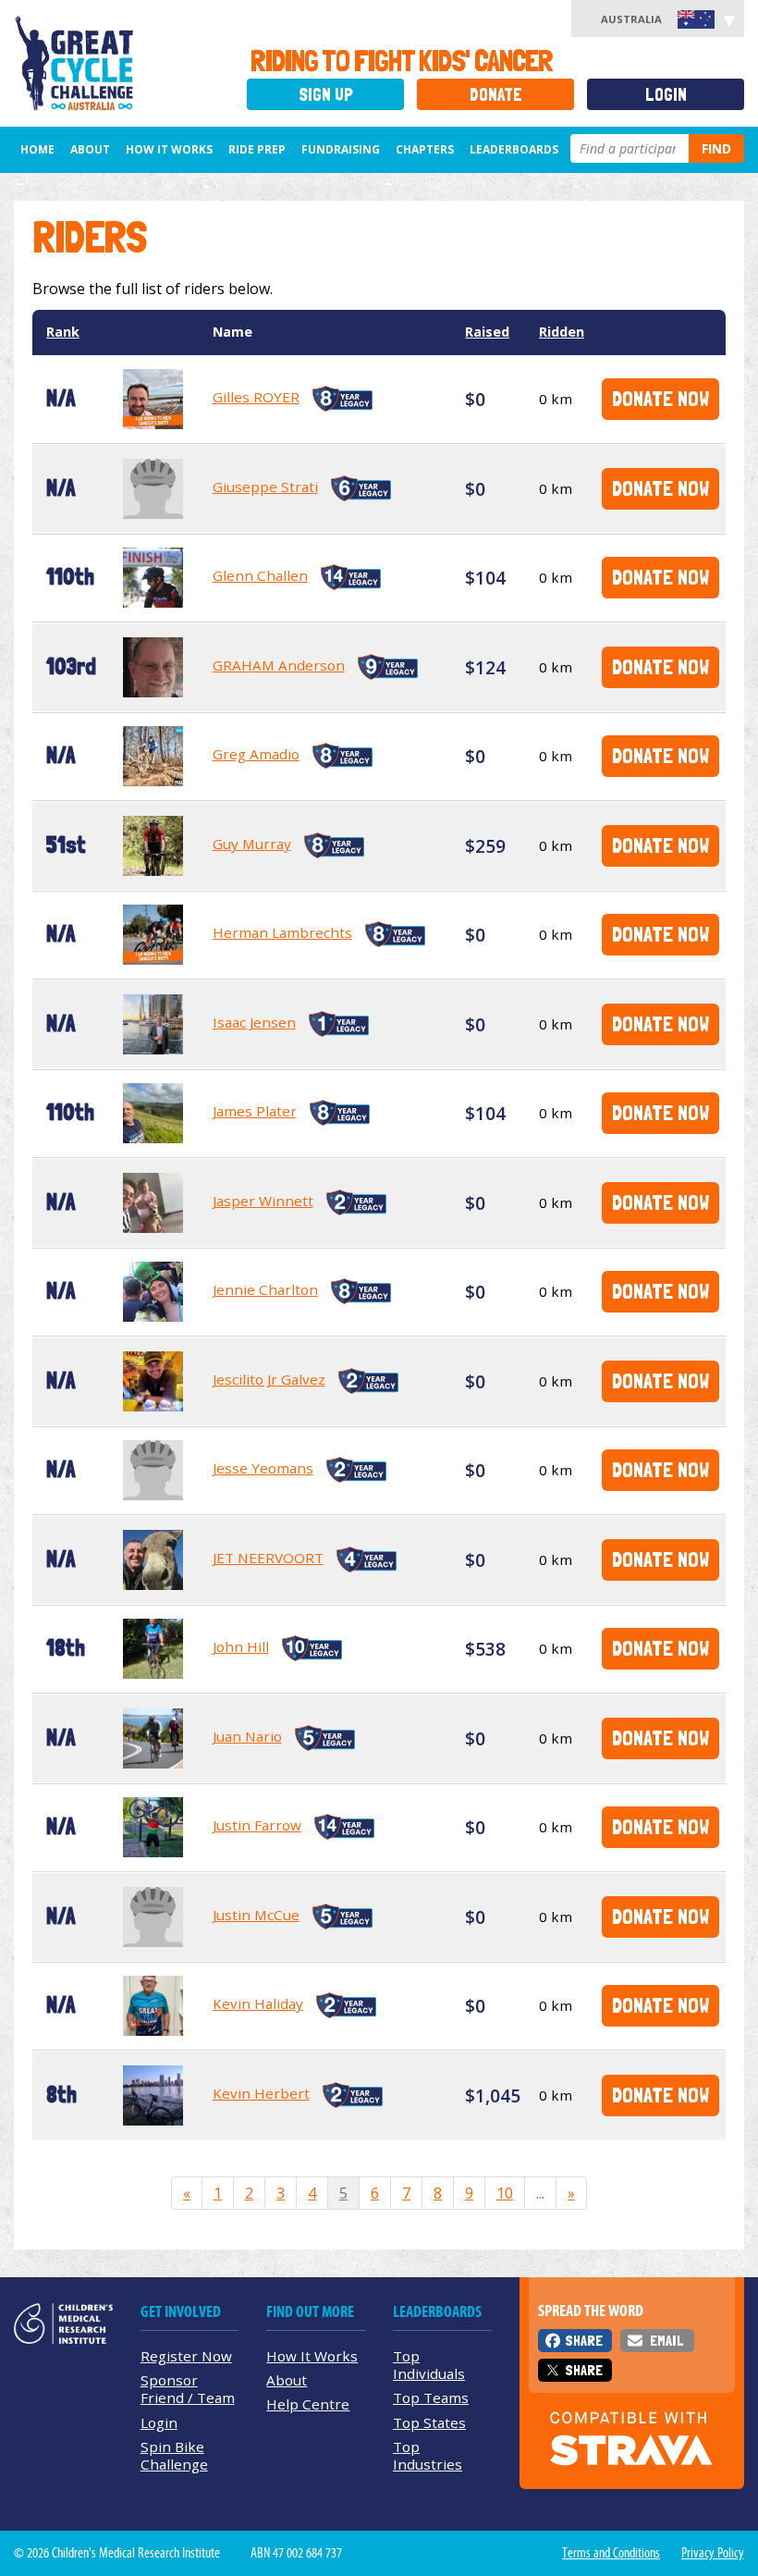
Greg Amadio (256, 754)
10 (505, 2193)
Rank (63, 332)
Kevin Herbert (261, 2093)
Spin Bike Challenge (174, 2455)
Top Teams (431, 2397)
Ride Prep (257, 149)
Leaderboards (514, 149)
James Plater (255, 1111)
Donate (496, 95)
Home (37, 149)
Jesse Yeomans (263, 1468)
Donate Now (660, 398)
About (90, 149)
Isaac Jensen (254, 1022)
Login (666, 95)
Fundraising (341, 149)
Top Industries (428, 2455)
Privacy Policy (713, 2553)
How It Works (312, 2356)
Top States (429, 2422)
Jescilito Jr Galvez (269, 1379)
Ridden (562, 332)
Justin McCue (256, 1915)
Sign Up (326, 95)
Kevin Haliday (258, 2003)
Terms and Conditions (611, 2553)
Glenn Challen (260, 575)
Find (716, 148)
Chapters (425, 149)
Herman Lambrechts (282, 932)
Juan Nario (247, 1736)
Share (584, 2341)
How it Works (169, 149)
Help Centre (308, 2404)
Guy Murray (252, 844)
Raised (487, 332)
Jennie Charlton (265, 1289)
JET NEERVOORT (268, 1558)
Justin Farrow (257, 1825)
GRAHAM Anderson (279, 665)
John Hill (241, 1646)
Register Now (186, 2356)
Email (666, 2341)
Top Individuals (429, 2365)
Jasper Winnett (263, 1201)
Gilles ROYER (256, 397)
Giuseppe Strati (265, 487)
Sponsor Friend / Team (188, 2389)
